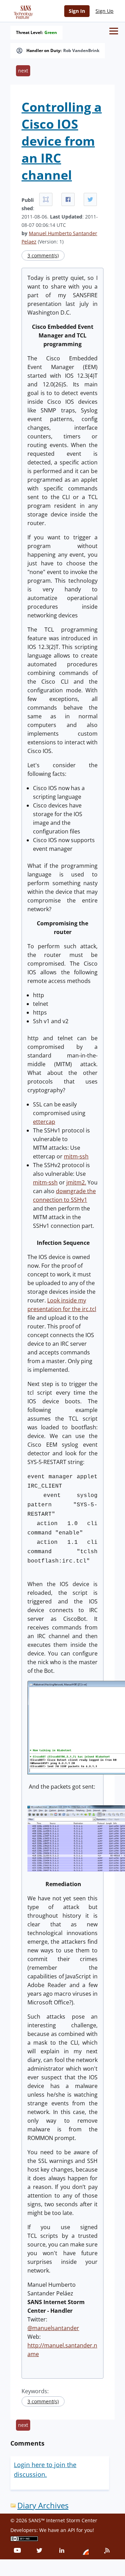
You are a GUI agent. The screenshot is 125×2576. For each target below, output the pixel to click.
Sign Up (105, 11)
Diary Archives (43, 2505)
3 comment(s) (43, 255)
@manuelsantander (53, 2328)
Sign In (77, 11)
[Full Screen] (46, 199)
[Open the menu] (114, 31)
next (23, 71)
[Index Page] (22, 11)
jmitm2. (76, 1182)
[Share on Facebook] (68, 199)
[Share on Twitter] (90, 199)
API (71, 2530)
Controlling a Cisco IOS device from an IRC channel (62, 141)
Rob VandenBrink (81, 51)
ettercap (44, 1122)
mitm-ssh (76, 1156)
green (51, 33)
